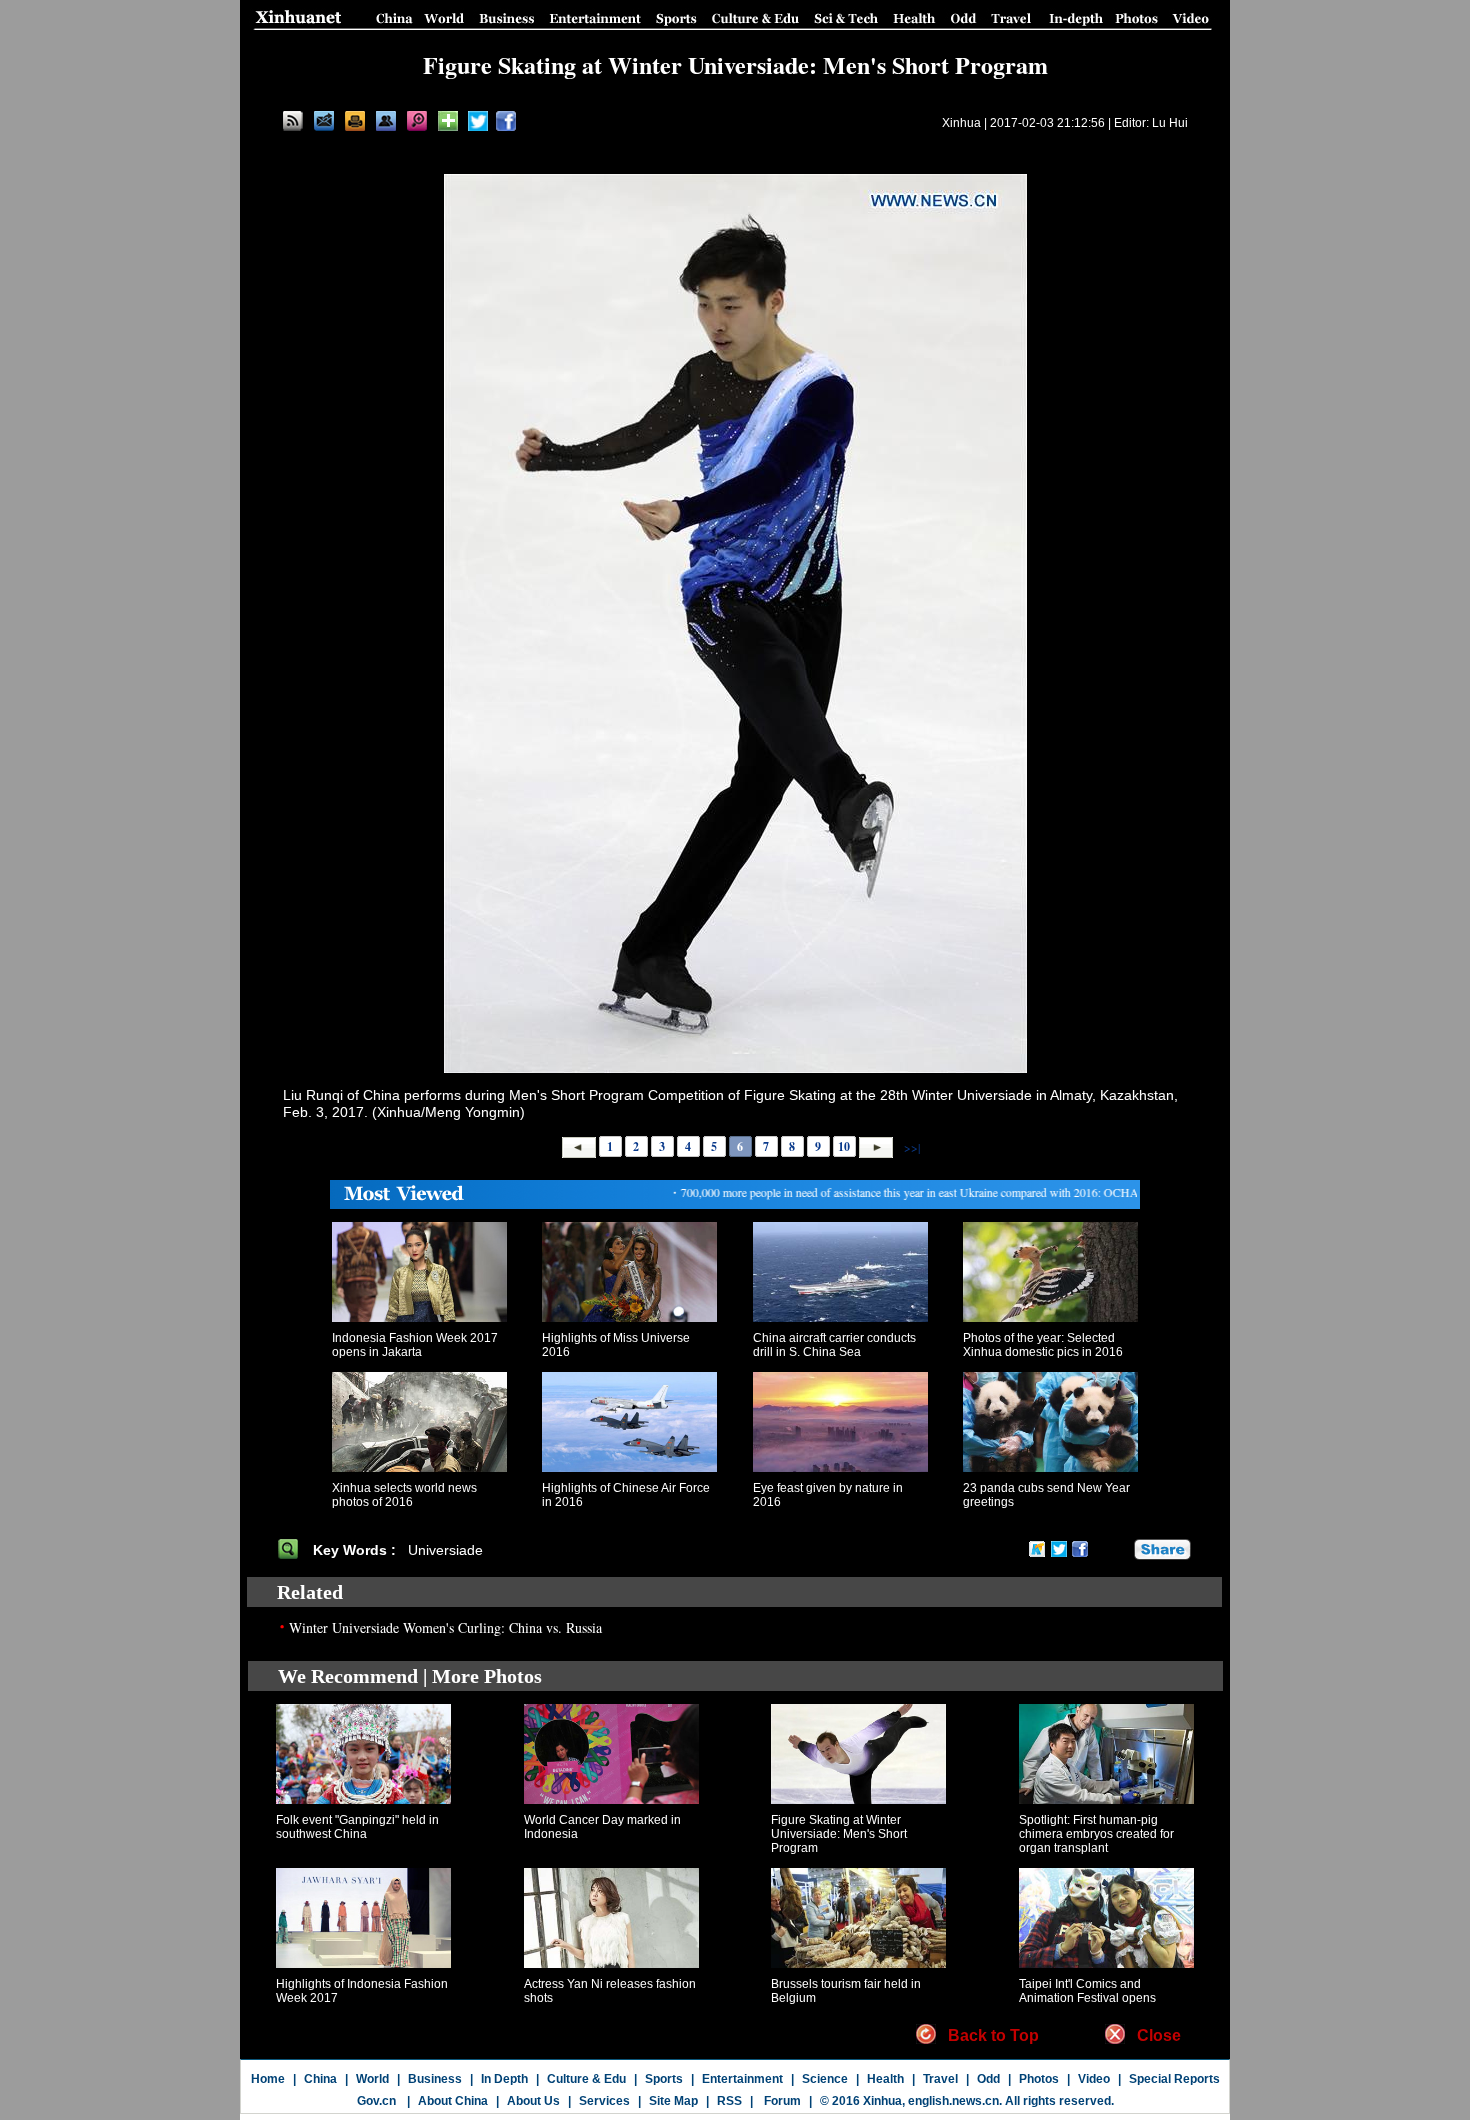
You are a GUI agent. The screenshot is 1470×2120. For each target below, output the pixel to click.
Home (268, 2079)
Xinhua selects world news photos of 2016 (404, 1495)
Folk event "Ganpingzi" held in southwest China (357, 1827)
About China (453, 2101)
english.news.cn (953, 2101)
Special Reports (1174, 2079)
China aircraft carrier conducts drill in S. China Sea (834, 1345)
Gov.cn (376, 2101)
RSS (729, 2101)
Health (885, 2079)
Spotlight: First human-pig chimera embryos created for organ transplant (1096, 1834)
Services (604, 2101)
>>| (910, 1146)
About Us (533, 2101)
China (320, 2079)
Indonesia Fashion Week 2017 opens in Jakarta (415, 1345)
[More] (448, 121)
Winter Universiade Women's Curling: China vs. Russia (445, 1627)
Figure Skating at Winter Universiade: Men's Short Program (839, 1834)
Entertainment (742, 2079)
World (372, 2079)
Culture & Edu (586, 2079)
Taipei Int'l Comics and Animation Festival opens (1087, 1991)
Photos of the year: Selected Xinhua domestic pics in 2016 (1043, 1345)
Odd (988, 2079)
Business (435, 2079)
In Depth (504, 2079)
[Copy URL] (386, 121)
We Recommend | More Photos (410, 1676)
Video (1094, 2079)
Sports (664, 2079)
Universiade (447, 1550)
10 (844, 1146)
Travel (940, 2079)
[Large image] (417, 121)
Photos (1039, 2079)
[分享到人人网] (1120, 1550)
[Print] (355, 121)
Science (825, 2079)
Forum (781, 2101)
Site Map (673, 2101)
